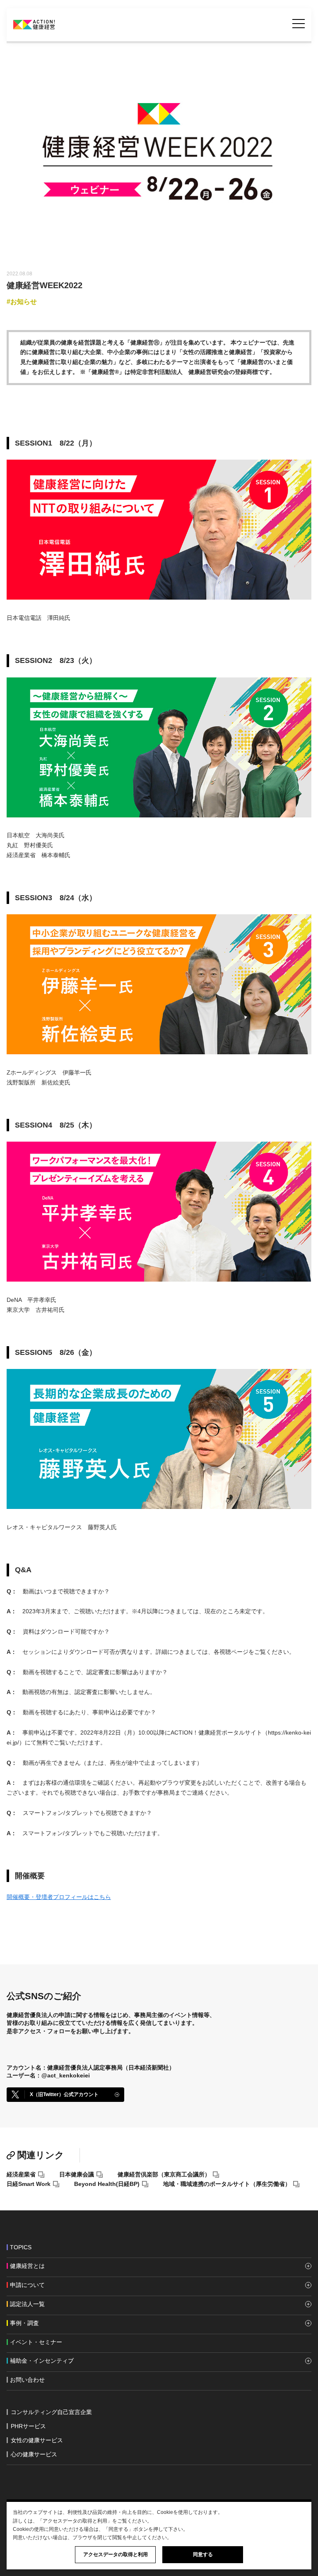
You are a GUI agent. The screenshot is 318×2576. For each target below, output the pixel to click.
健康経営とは (27, 2272)
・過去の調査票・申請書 (40, 2406)
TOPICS (21, 2247)
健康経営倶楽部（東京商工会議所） (164, 2174)
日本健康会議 (77, 2174)
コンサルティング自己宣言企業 (51, 2412)
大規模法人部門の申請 (39, 2291)
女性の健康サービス (37, 2440)
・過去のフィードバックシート (40, 2393)
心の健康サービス (34, 2454)
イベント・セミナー (36, 2342)
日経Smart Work (29, 2184)
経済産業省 (21, 2174)
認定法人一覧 (27, 2310)
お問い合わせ (27, 2380)
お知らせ (24, 302)
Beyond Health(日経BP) (107, 2184)
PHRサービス (28, 2426)
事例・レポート (30, 2329)
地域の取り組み (30, 2373)
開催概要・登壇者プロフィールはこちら (59, 1897)
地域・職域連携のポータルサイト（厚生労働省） (227, 2184)
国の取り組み (27, 2367)
